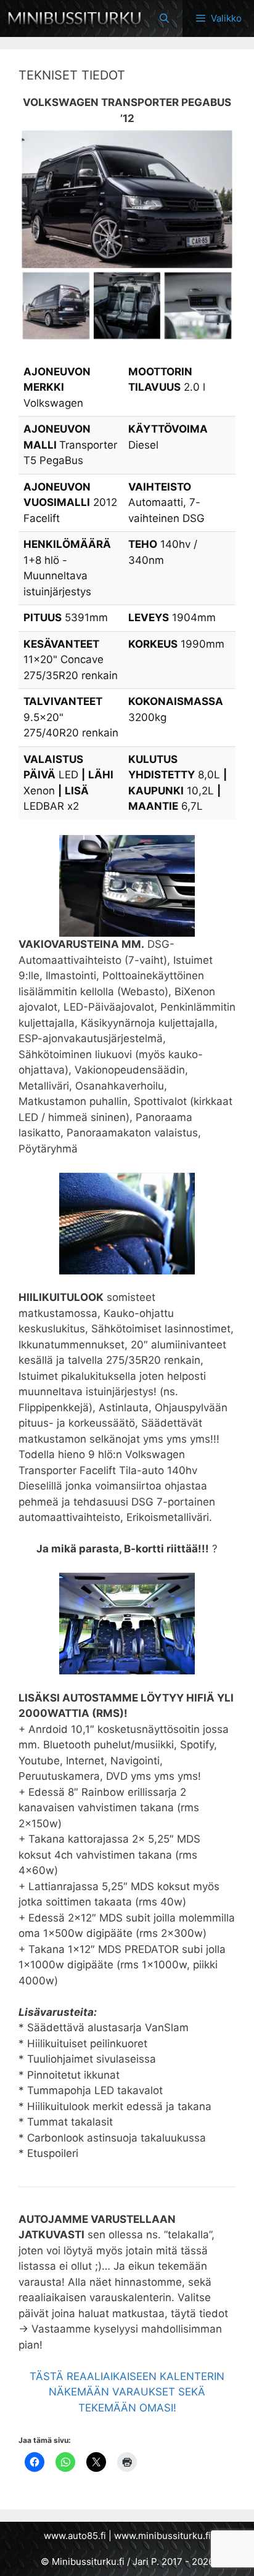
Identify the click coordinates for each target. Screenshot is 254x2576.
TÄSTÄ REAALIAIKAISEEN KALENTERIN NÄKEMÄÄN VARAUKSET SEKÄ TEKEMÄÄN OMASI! (127, 2392)
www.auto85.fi (75, 2536)
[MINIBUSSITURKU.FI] (74, 18)
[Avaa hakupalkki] (164, 18)
